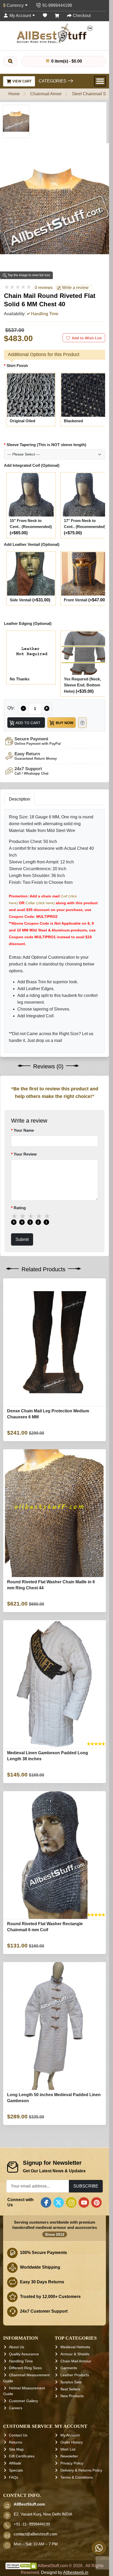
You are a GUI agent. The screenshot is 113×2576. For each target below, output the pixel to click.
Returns (16, 2442)
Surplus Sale (71, 2382)
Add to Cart (28, 723)
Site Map (16, 2449)
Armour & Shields (75, 2354)
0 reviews (44, 288)
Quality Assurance (24, 2354)
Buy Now (64, 723)
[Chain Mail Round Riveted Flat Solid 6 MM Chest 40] (16, 121)
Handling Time (21, 2361)
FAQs (14, 2477)
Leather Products (75, 2375)
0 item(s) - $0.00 (66, 61)
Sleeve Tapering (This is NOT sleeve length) (46, 445)
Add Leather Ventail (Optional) (32, 544)
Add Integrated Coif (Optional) (32, 465)
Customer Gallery (24, 2401)
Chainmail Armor (46, 94)
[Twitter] (59, 2202)
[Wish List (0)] (45, 16)
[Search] (10, 61)
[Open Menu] (100, 81)
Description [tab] (20, 799)
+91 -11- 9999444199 (32, 2524)
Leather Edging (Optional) (28, 623)
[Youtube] (84, 2202)
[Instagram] (71, 2202)
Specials (16, 2470)
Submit (22, 1239)
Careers (16, 2408)
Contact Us (18, 2435)
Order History (72, 2442)
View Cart (21, 81)
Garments (69, 2368)
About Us (17, 2347)
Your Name (24, 1130)
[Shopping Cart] (57, 16)
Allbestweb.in (76, 2573)
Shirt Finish (17, 365)
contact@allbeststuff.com (35, 2534)
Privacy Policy (72, 2463)
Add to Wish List (87, 338)
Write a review (75, 288)
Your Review (25, 1154)
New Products (72, 2396)
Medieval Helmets (75, 2347)
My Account (70, 2435)
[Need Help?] (82, 722)
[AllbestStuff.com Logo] (55, 33)
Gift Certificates (22, 2456)
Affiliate (15, 2463)
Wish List (68, 2449)
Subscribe (86, 2186)
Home (14, 94)
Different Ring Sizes (25, 2368)
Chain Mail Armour (76, 2361)
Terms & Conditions (77, 2477)
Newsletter (69, 2456)
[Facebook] (46, 2202)
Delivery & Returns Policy (81, 2470)
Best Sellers (70, 2389)
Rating (20, 1208)
